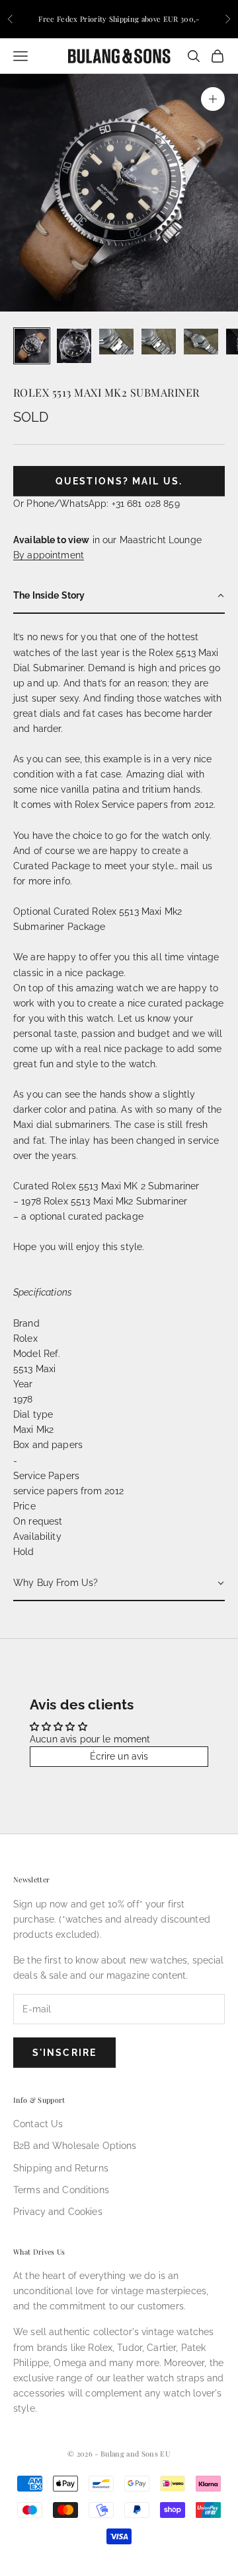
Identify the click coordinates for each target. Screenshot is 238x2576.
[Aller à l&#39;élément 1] (32, 346)
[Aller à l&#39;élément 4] (159, 342)
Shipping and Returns (61, 2168)
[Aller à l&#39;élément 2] (74, 346)
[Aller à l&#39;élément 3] (116, 342)
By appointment (49, 555)
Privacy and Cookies (58, 2212)
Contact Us (38, 2124)
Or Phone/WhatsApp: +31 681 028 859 (97, 504)
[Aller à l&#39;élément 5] (201, 342)
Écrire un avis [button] (119, 1756)
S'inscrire (64, 2053)
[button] (119, 596)
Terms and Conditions (61, 2190)
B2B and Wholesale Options (75, 2146)
